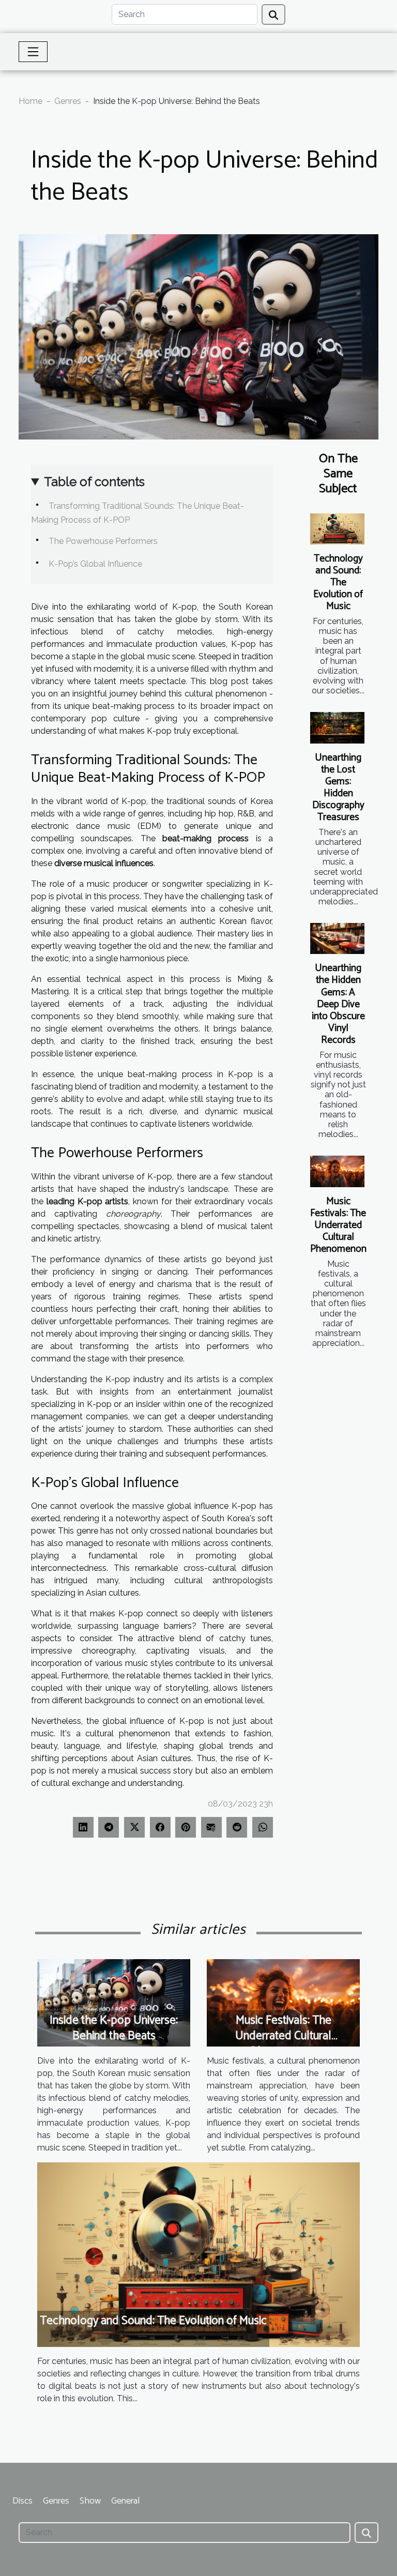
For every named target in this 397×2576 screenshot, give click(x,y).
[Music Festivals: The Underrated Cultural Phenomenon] (337, 1171)
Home (30, 101)
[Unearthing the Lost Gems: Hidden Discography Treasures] (337, 728)
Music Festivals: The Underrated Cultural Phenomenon (338, 1225)
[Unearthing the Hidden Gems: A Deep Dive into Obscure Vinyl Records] (337, 938)
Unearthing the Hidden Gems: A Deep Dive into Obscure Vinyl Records (338, 1004)
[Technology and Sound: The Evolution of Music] (337, 529)
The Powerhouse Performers (103, 541)
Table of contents (94, 482)
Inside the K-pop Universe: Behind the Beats (114, 2028)
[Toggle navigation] (33, 52)
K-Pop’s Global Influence (95, 564)
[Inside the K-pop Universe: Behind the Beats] (114, 2002)
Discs (22, 2501)
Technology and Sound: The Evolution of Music (338, 582)
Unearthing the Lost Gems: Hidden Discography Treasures (338, 787)
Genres (68, 101)
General (125, 2501)
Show (90, 2501)
